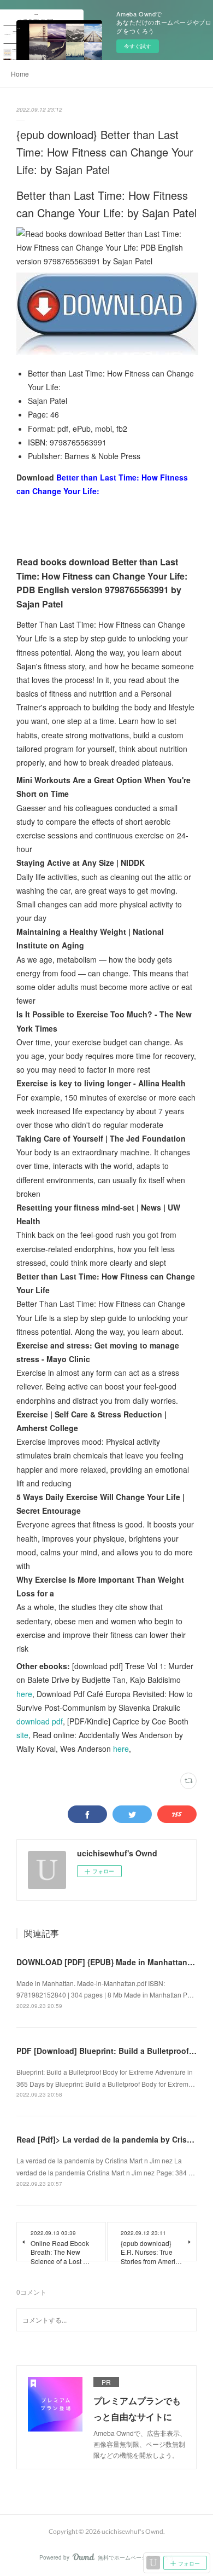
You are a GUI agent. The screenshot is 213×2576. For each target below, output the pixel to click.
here (24, 1694)
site (22, 1735)
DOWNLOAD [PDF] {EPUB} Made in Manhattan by (108, 1962)
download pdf (40, 1721)
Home (20, 74)
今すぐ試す (138, 46)
